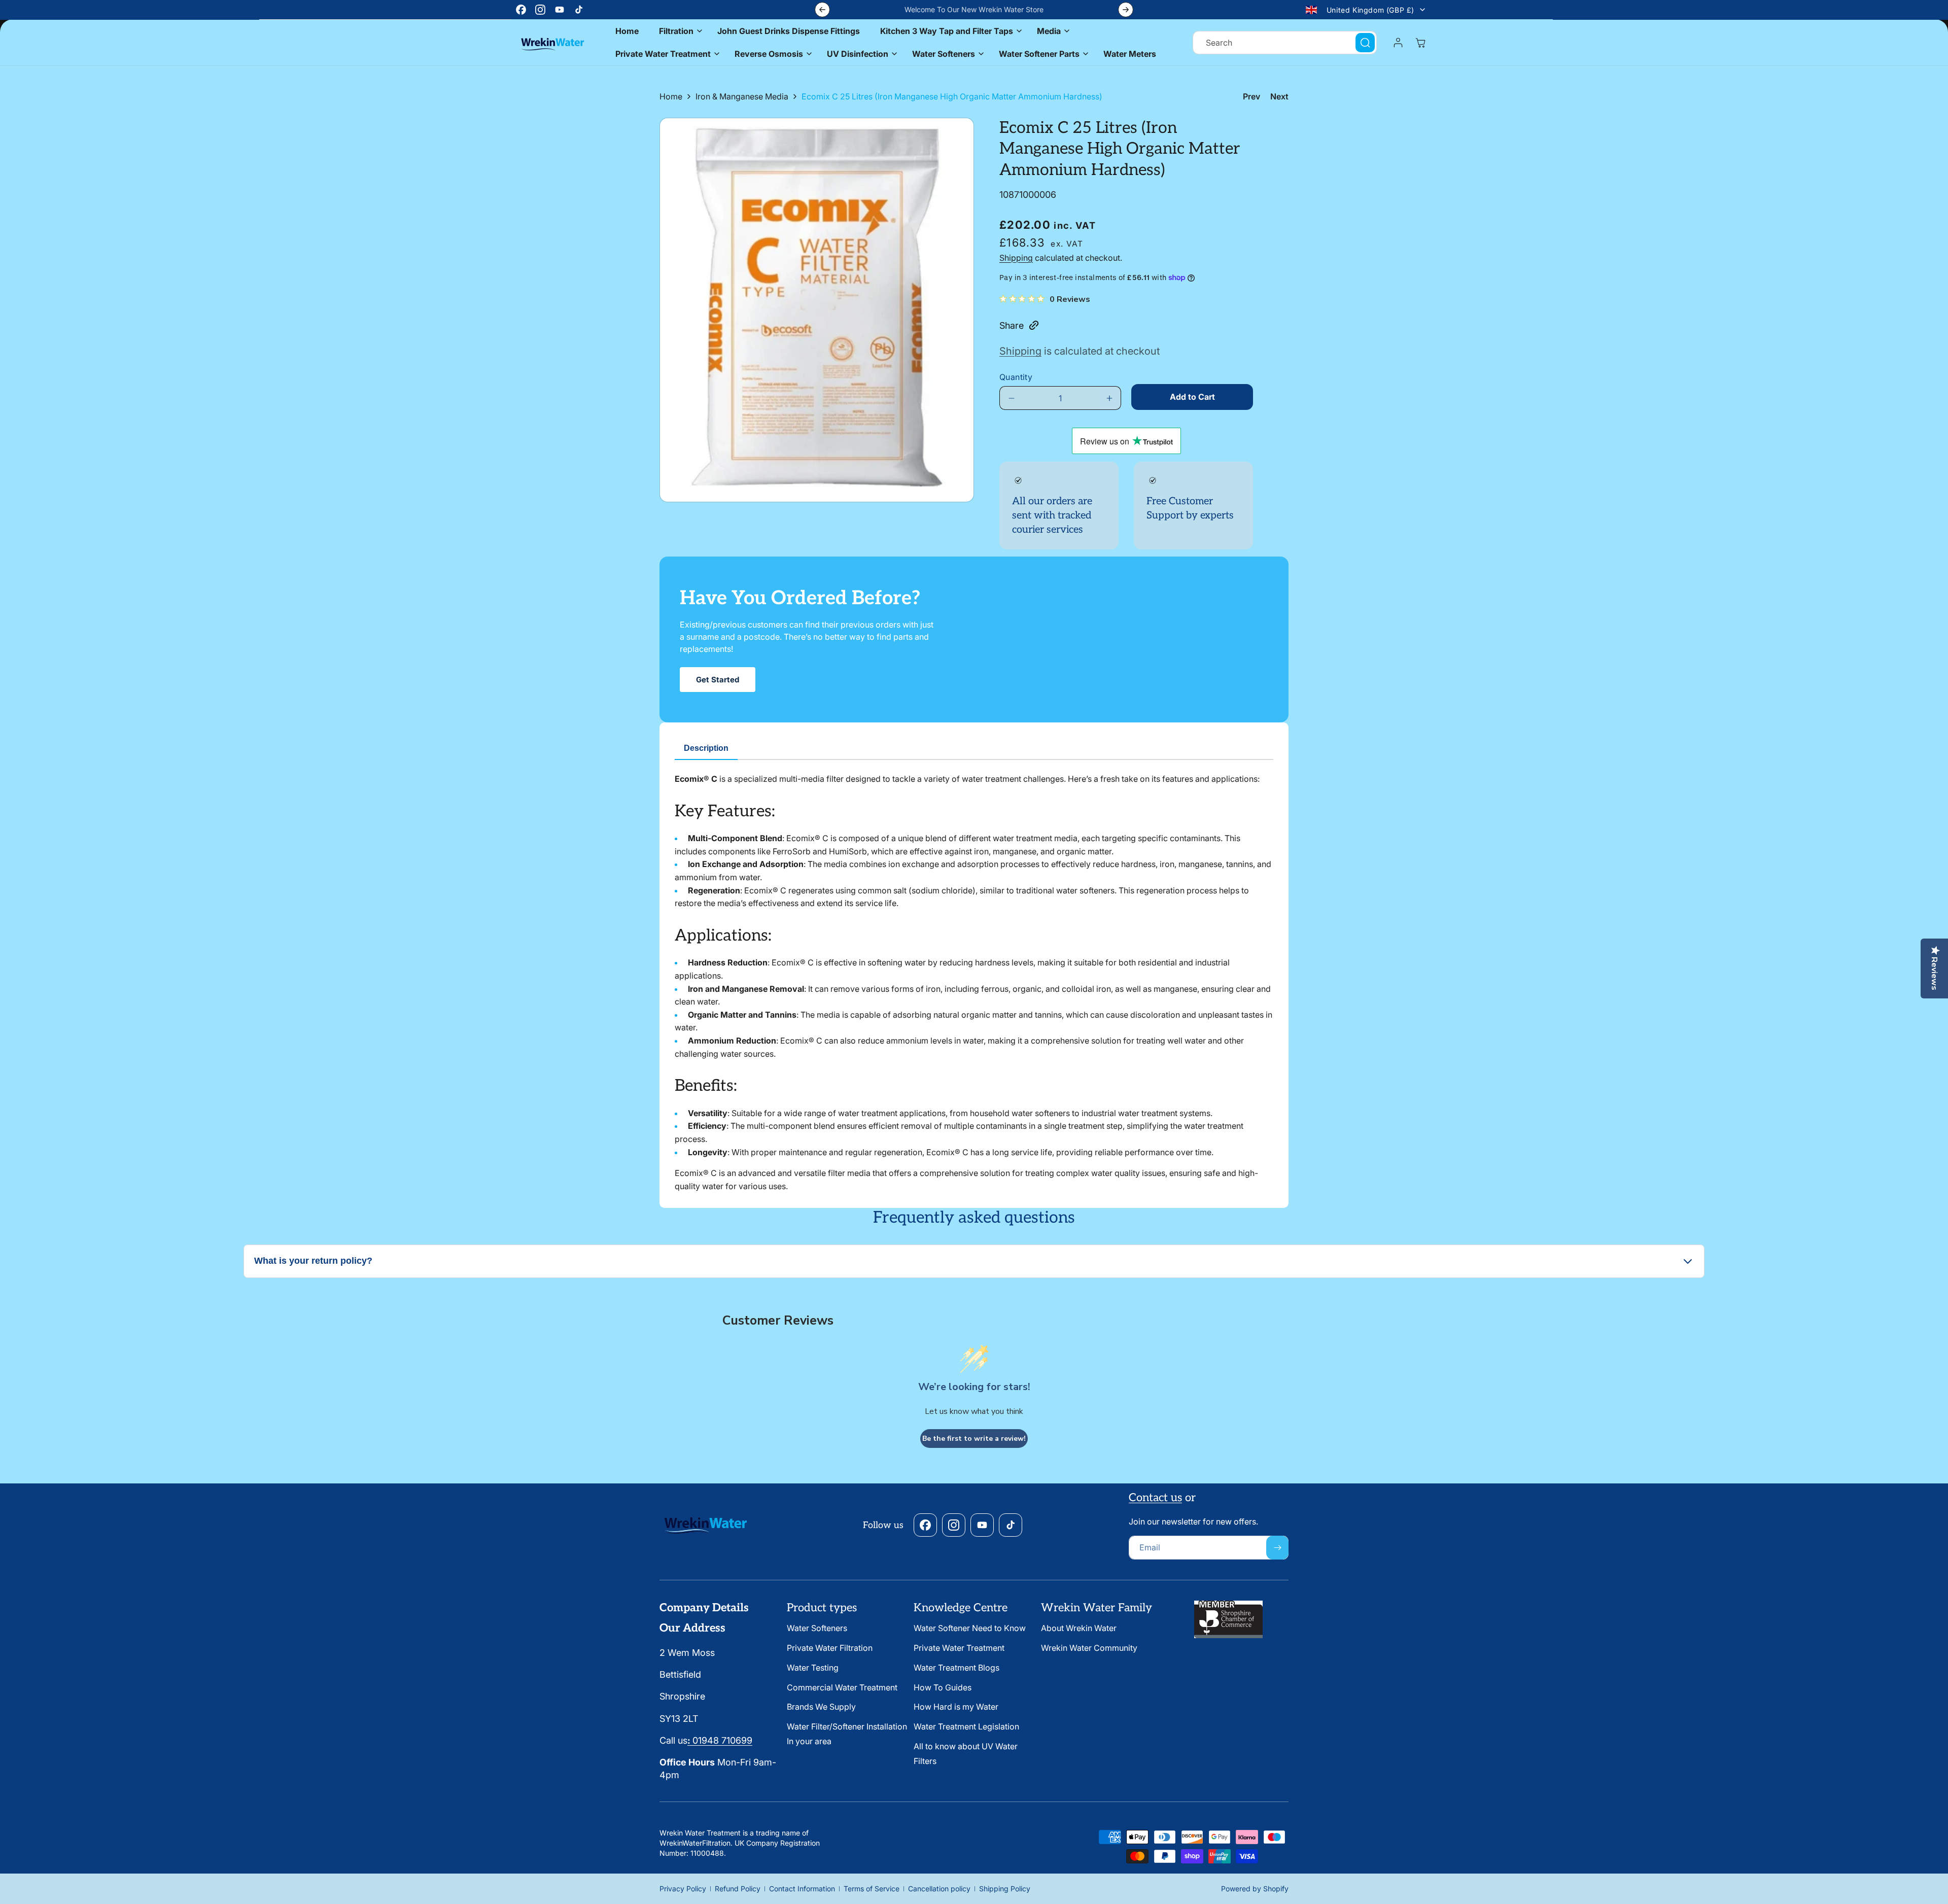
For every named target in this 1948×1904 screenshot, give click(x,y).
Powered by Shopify (1255, 1889)
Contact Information (802, 1889)
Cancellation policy (939, 1889)
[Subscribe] (1277, 1548)
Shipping (1016, 258)
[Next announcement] (1126, 10)
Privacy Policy (683, 1889)
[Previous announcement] (822, 10)
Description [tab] (706, 748)
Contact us (1155, 1498)
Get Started (718, 680)
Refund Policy (738, 1889)
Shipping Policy (1005, 1889)
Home (671, 96)
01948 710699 (720, 1740)
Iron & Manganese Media (742, 96)
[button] (678, 31)
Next (1279, 96)
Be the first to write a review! (974, 1439)
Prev (1251, 96)
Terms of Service (872, 1889)
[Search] (1365, 43)
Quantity (1016, 377)
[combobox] (1285, 43)
